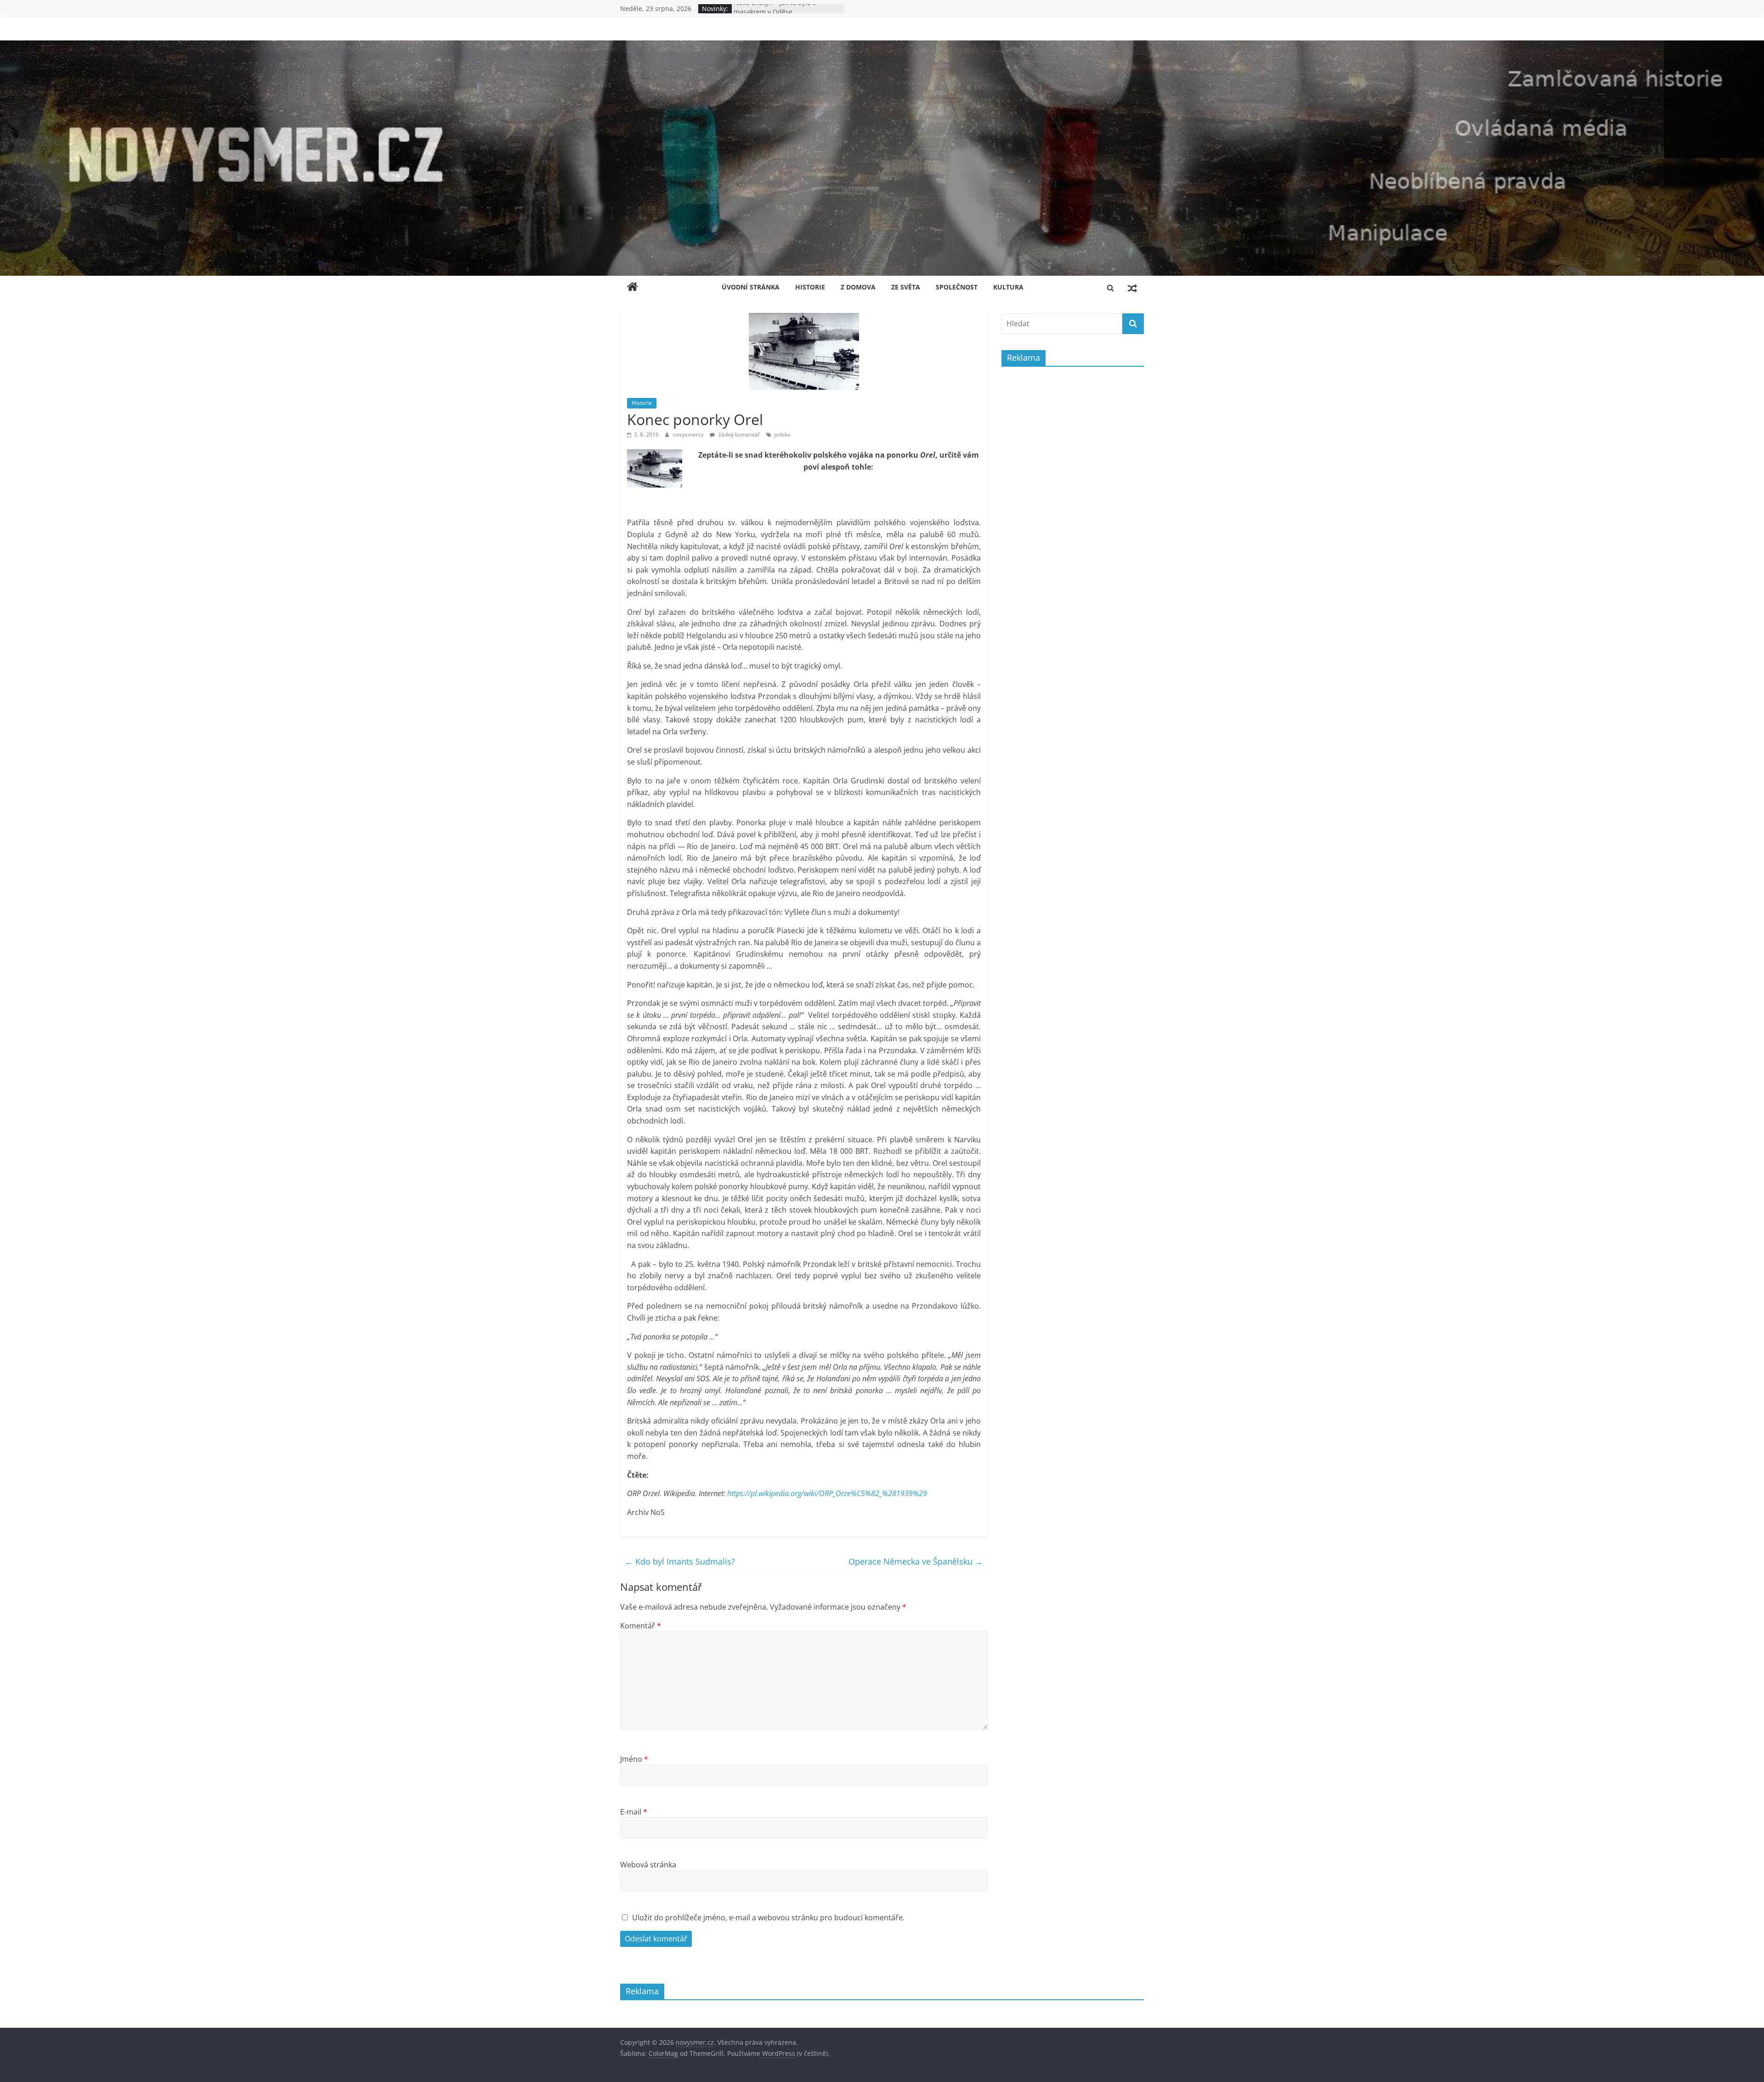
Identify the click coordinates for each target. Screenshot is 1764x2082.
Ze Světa (906, 287)
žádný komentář (738, 434)
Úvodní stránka (751, 287)
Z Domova (858, 287)
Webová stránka (648, 1865)
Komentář (641, 1626)
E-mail (634, 1812)
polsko (782, 434)
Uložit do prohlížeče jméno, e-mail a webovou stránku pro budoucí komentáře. (768, 1917)
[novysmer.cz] (882, 46)
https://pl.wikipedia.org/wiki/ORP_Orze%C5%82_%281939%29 (827, 1493)
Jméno (634, 1759)
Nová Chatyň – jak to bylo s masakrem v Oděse (775, 13)
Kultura (1008, 287)
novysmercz (689, 434)
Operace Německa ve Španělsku (916, 1561)
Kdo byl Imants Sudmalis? (680, 1561)
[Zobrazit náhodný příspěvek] (1132, 288)
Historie (810, 287)
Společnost (957, 287)
